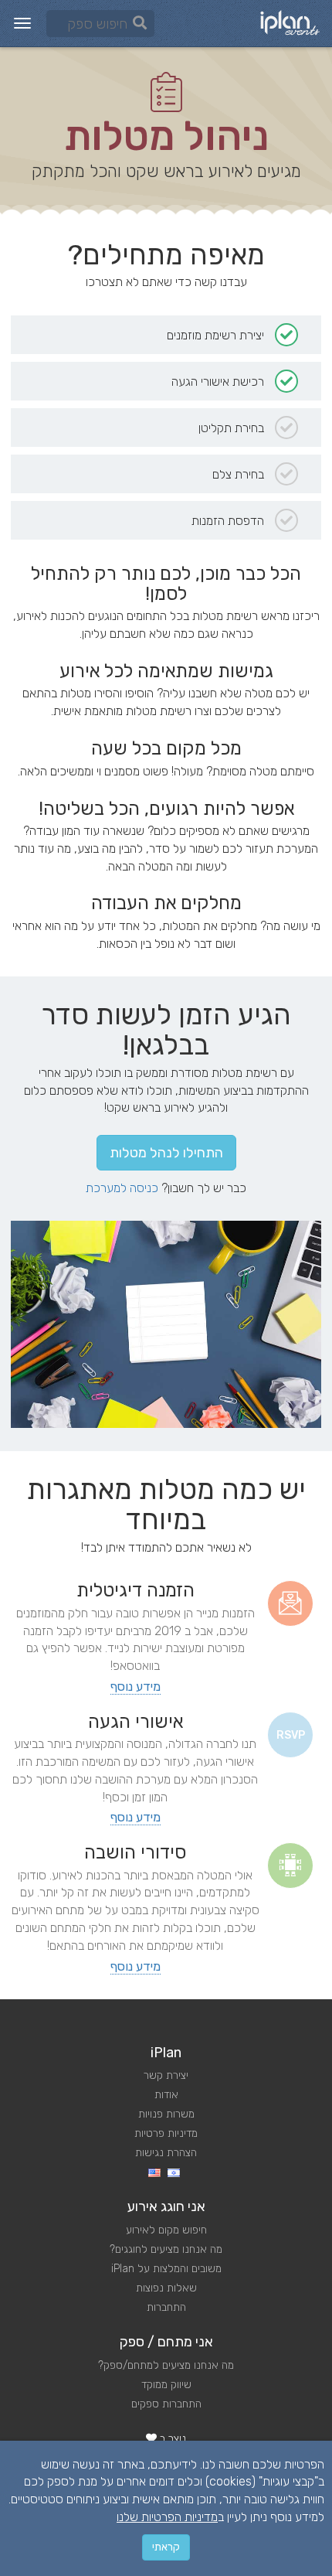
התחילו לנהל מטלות (166, 1153)
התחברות (166, 2307)
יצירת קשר (166, 2075)
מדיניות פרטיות (166, 2133)
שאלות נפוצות (166, 2288)
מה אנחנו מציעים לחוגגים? (166, 2249)
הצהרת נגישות (166, 2153)
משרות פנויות (166, 2114)
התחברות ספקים (166, 2404)
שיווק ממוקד (166, 2385)
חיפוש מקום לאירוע (166, 2230)
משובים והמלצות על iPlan (166, 2269)
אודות (166, 2095)
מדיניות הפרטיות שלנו (167, 2517)
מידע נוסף (136, 1687)
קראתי (166, 2547)
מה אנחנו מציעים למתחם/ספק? (166, 2365)
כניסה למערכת (122, 1188)
